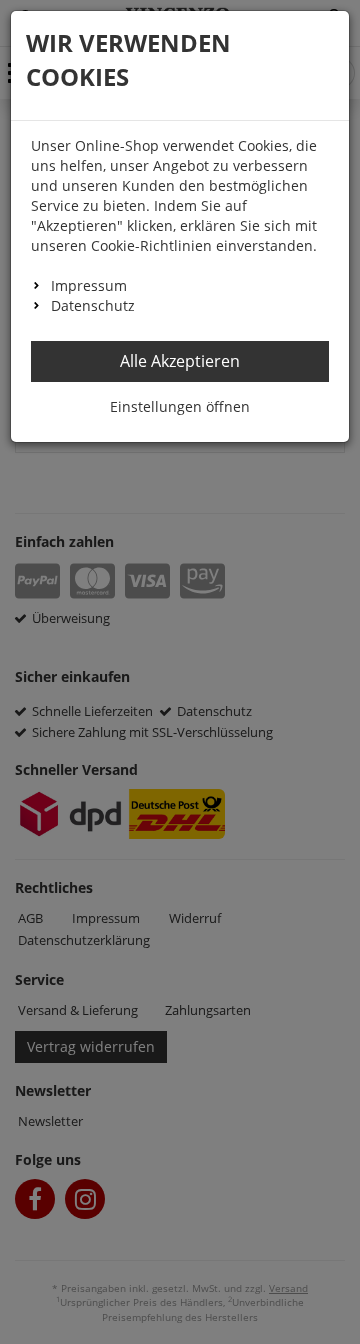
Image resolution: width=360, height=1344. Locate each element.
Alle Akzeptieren (180, 361)
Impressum (89, 285)
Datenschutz (93, 305)
